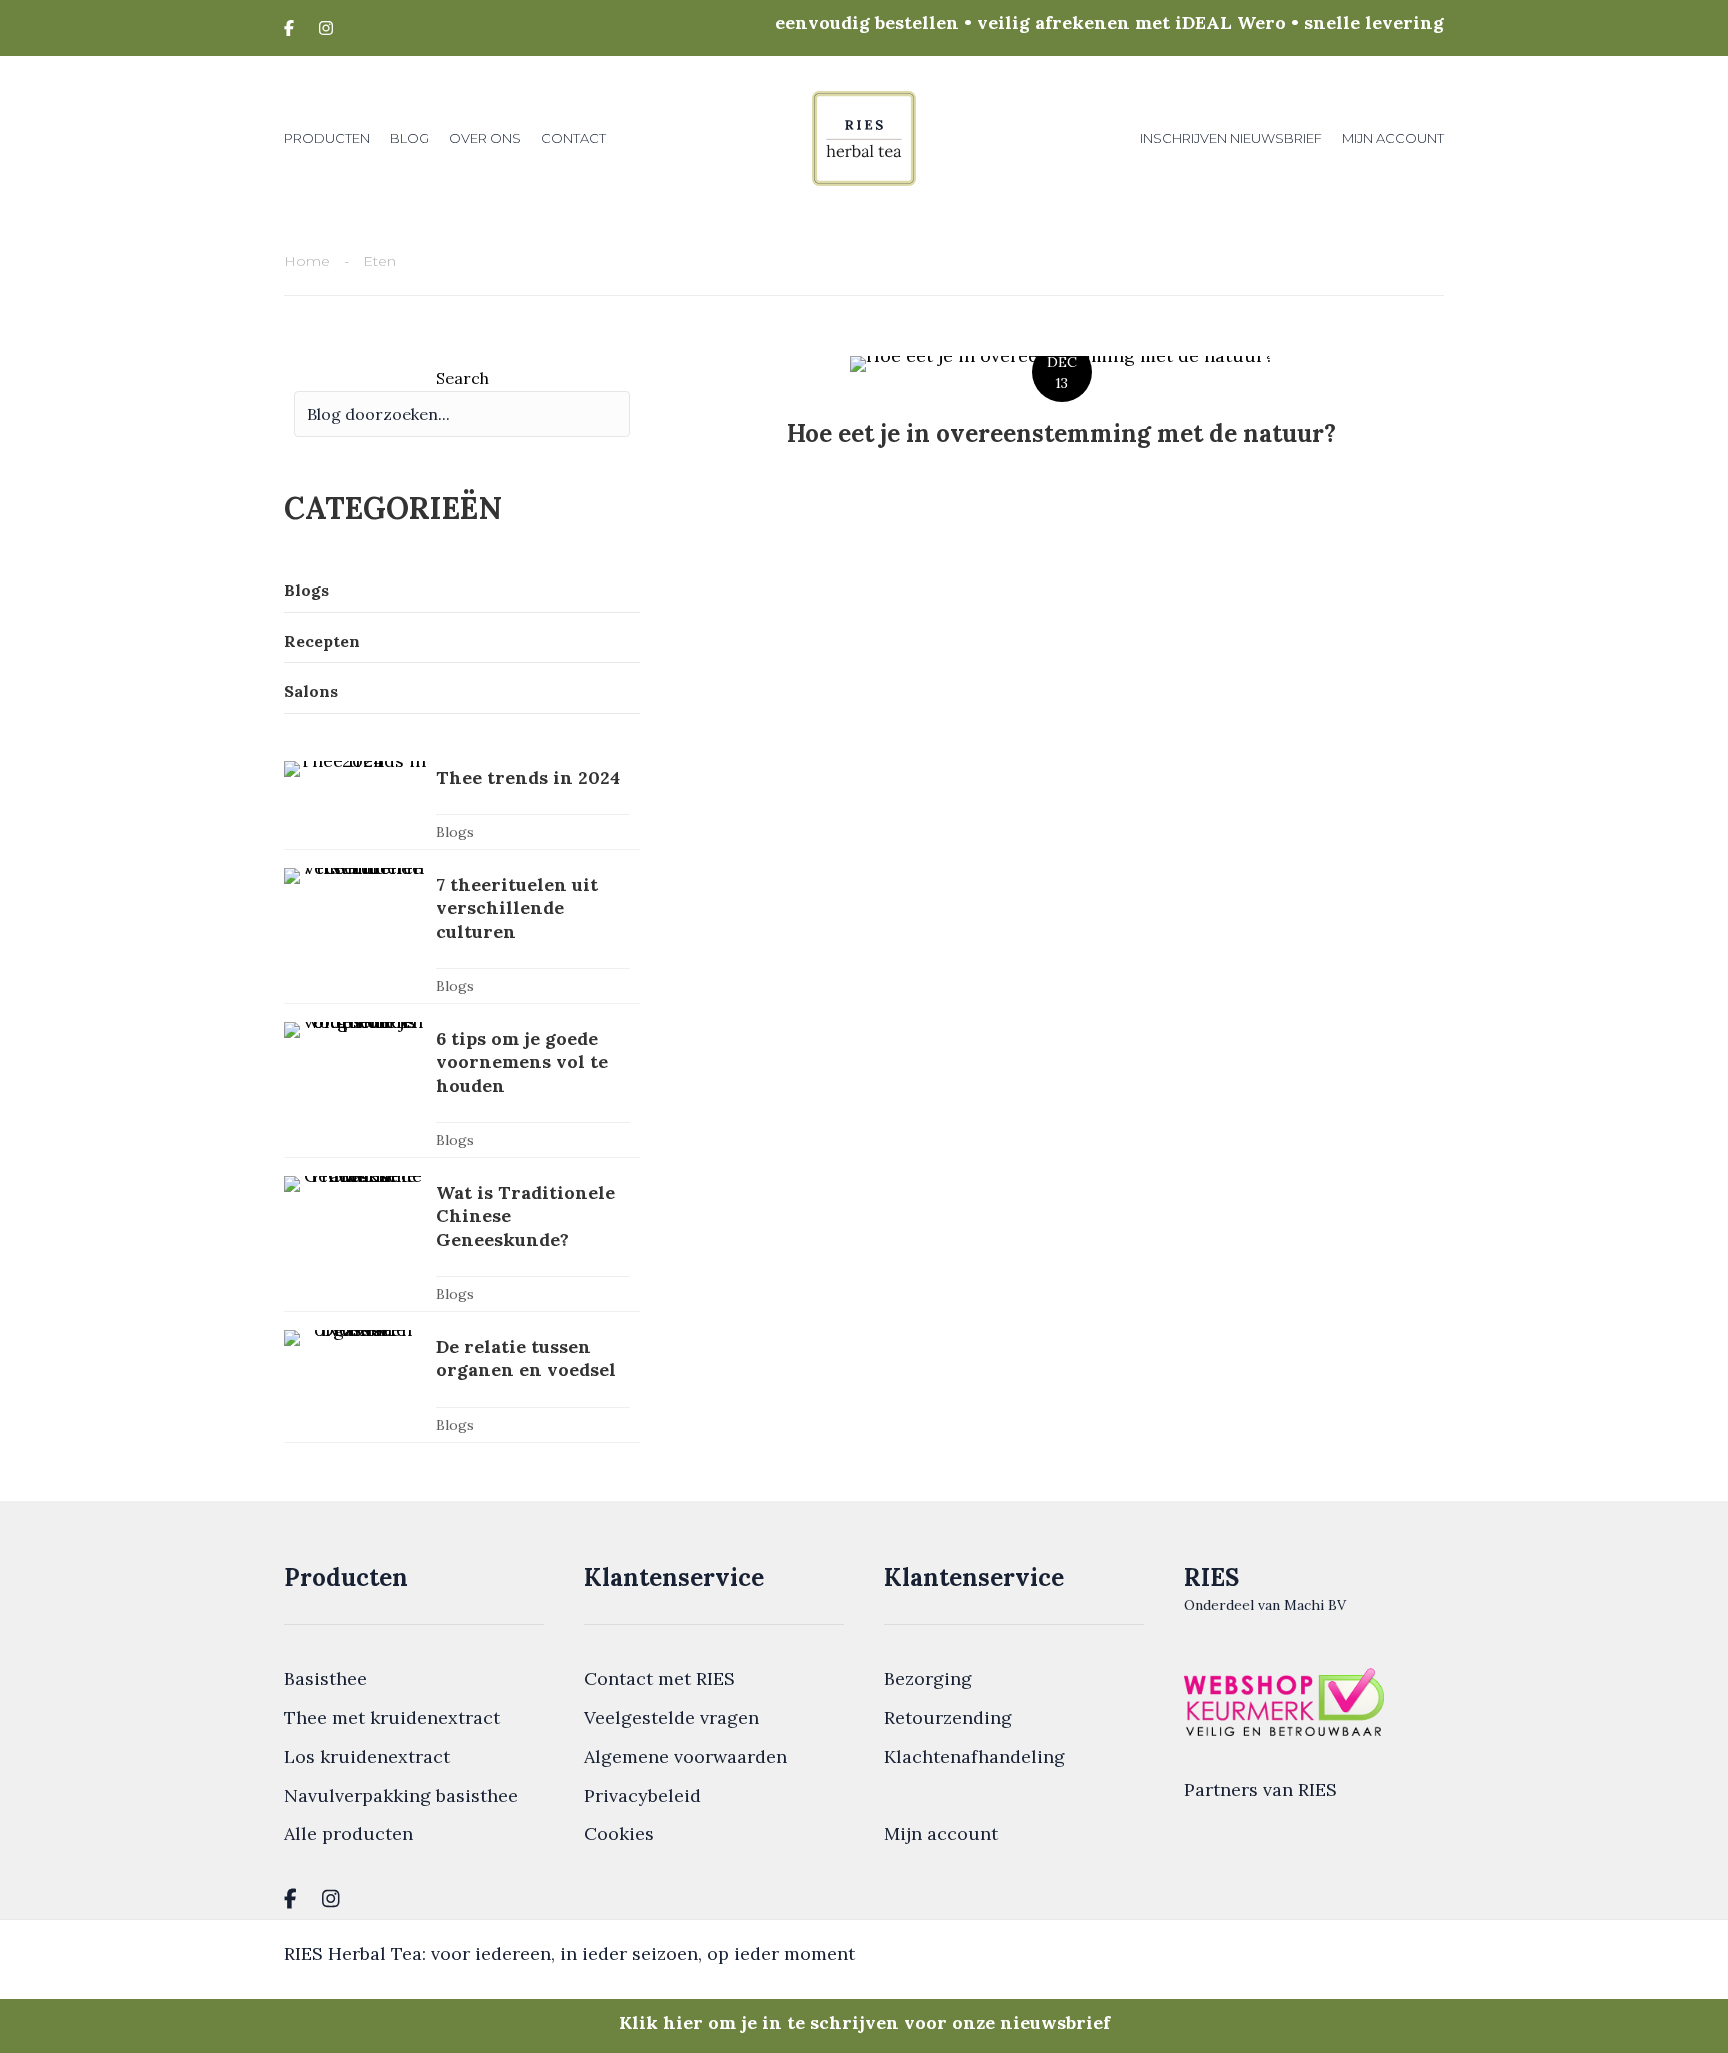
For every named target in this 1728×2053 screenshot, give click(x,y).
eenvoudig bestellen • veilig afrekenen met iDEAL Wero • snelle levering (1109, 22)
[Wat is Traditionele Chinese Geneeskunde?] (462, 1243)
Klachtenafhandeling (974, 1756)
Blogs (455, 832)
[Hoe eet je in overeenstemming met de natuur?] (1061, 416)
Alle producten (348, 1833)
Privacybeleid (642, 1795)
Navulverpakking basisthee (401, 1795)
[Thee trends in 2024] (462, 805)
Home (307, 261)
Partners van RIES (1260, 1789)
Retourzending (948, 1717)
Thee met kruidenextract (392, 1717)
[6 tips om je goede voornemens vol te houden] (462, 1089)
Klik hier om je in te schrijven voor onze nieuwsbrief (864, 2022)
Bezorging (928, 1678)
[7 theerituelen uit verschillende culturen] (462, 935)
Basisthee (325, 1678)
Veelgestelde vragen (671, 1717)
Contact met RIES (659, 1678)
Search (462, 378)
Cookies (619, 1833)
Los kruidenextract (367, 1756)
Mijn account (941, 1833)
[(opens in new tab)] (1284, 1699)
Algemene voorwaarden (685, 1756)
